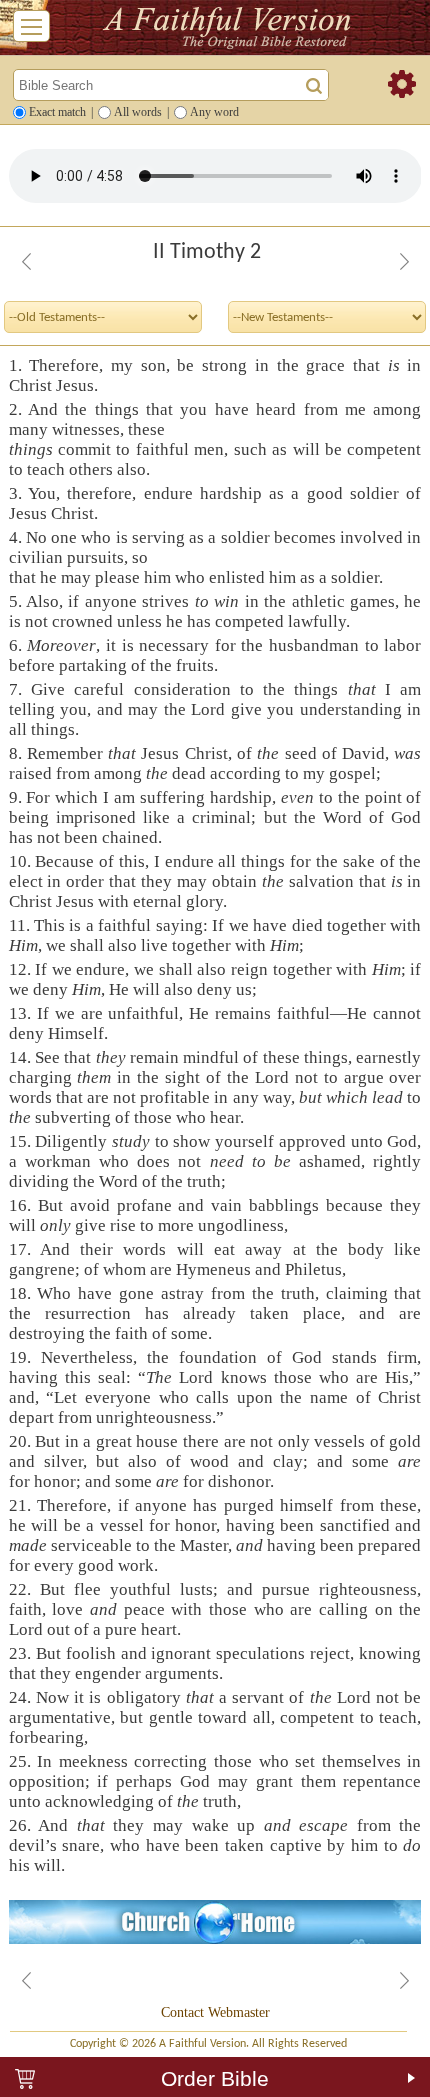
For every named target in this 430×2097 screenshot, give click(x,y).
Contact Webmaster (215, 2012)
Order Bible (215, 2078)
